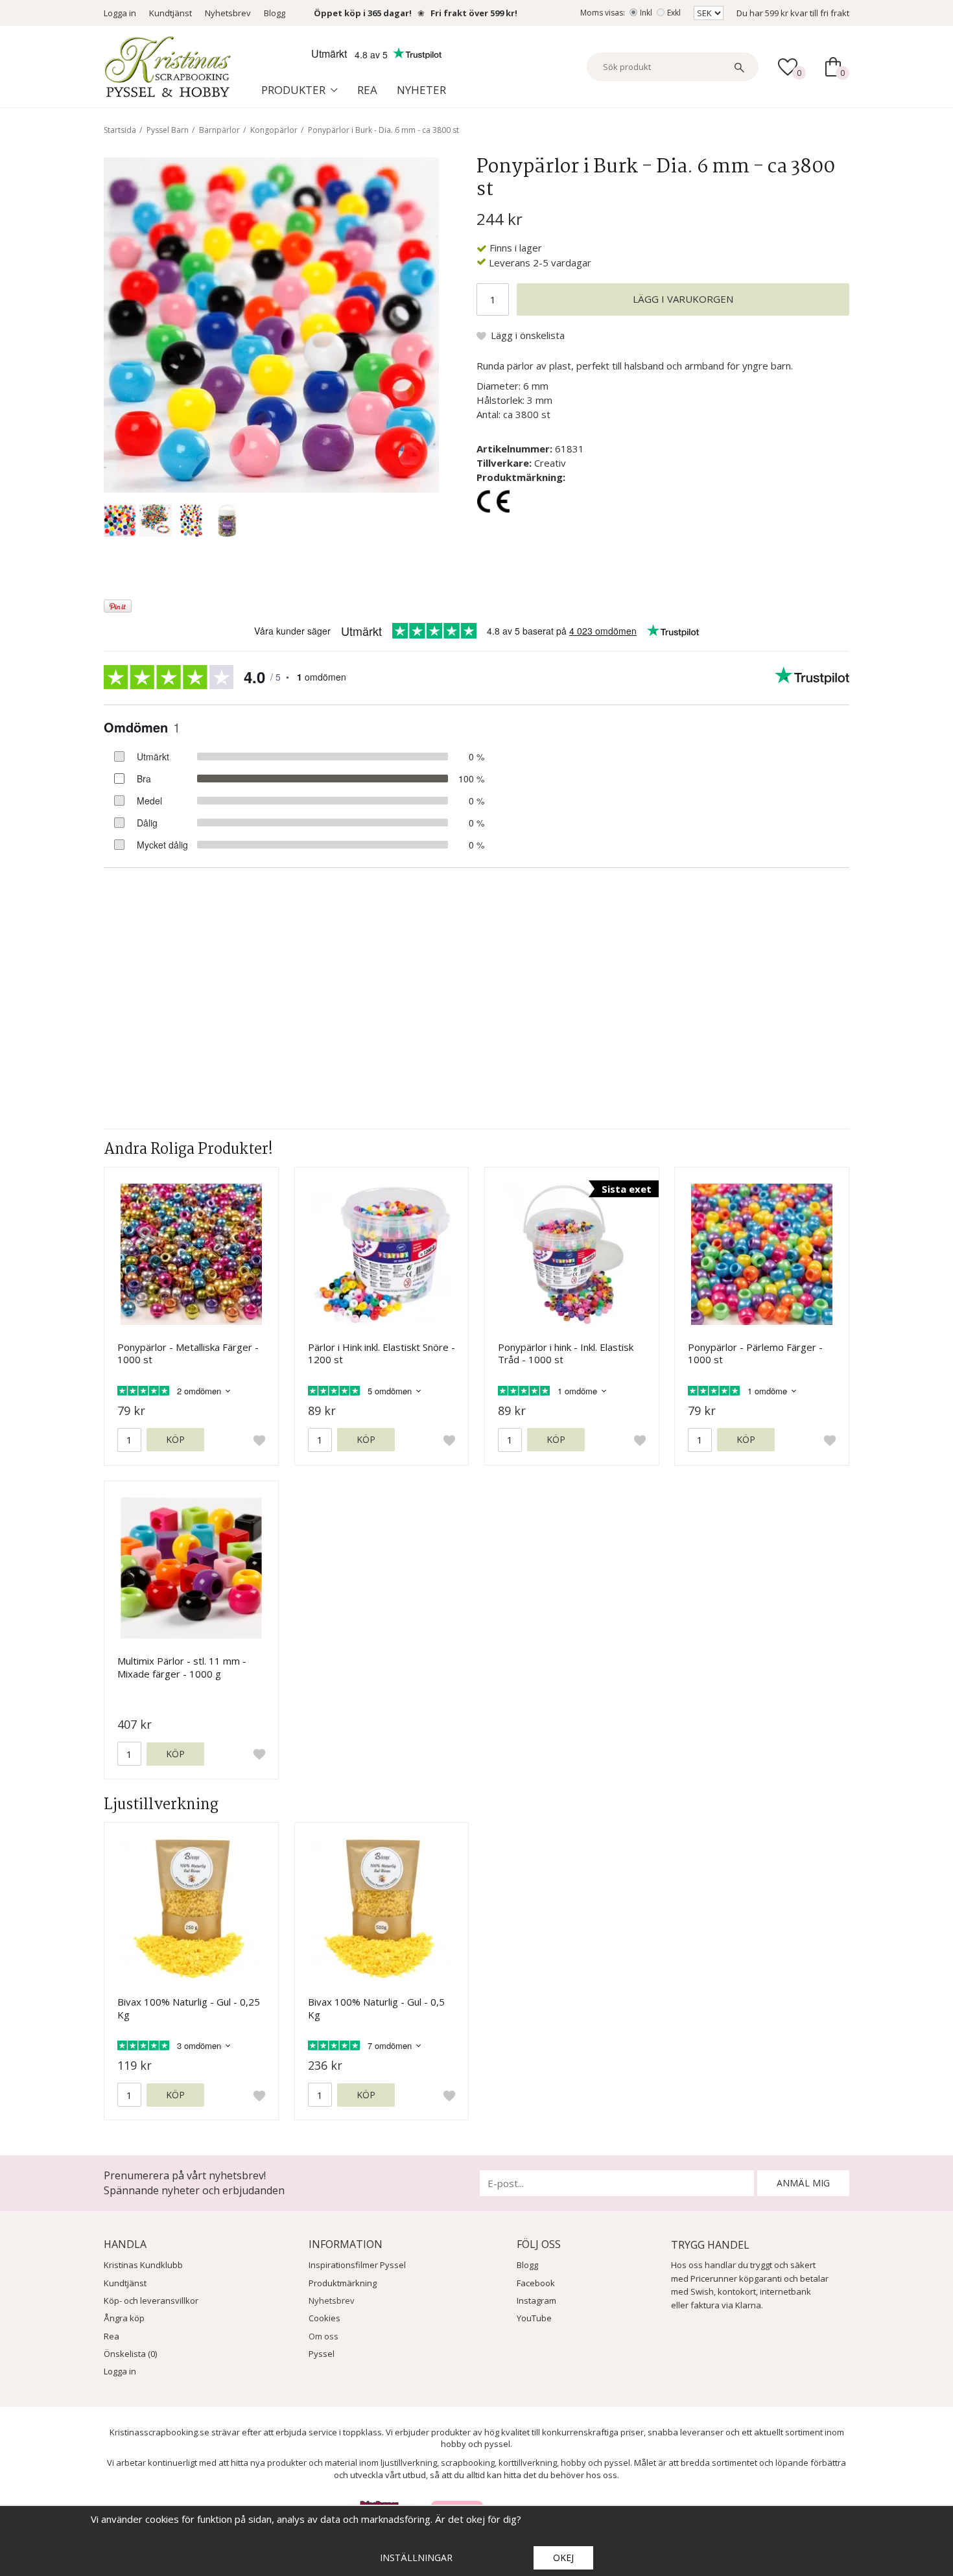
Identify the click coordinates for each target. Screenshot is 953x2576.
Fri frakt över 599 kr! (474, 13)
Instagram (536, 2301)
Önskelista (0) (130, 2354)
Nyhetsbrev (228, 13)
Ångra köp (124, 2318)
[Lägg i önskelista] (259, 1440)
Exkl (674, 13)
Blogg (275, 13)
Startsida (120, 130)
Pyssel (322, 2354)
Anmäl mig (803, 2183)
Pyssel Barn (168, 130)
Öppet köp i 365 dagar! (363, 13)
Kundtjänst (171, 13)
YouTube (534, 2318)
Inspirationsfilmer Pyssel (357, 2265)
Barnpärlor (219, 130)
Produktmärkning (343, 2283)
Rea (367, 90)
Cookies (324, 2318)
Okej (563, 2558)
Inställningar (416, 2558)
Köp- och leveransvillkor (151, 2301)
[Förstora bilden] (271, 323)
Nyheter (421, 90)
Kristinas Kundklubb (143, 2265)
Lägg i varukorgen (683, 299)
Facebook (536, 2283)
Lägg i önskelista (528, 335)
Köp (175, 1439)
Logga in (120, 13)
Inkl (646, 13)
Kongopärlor (274, 130)
